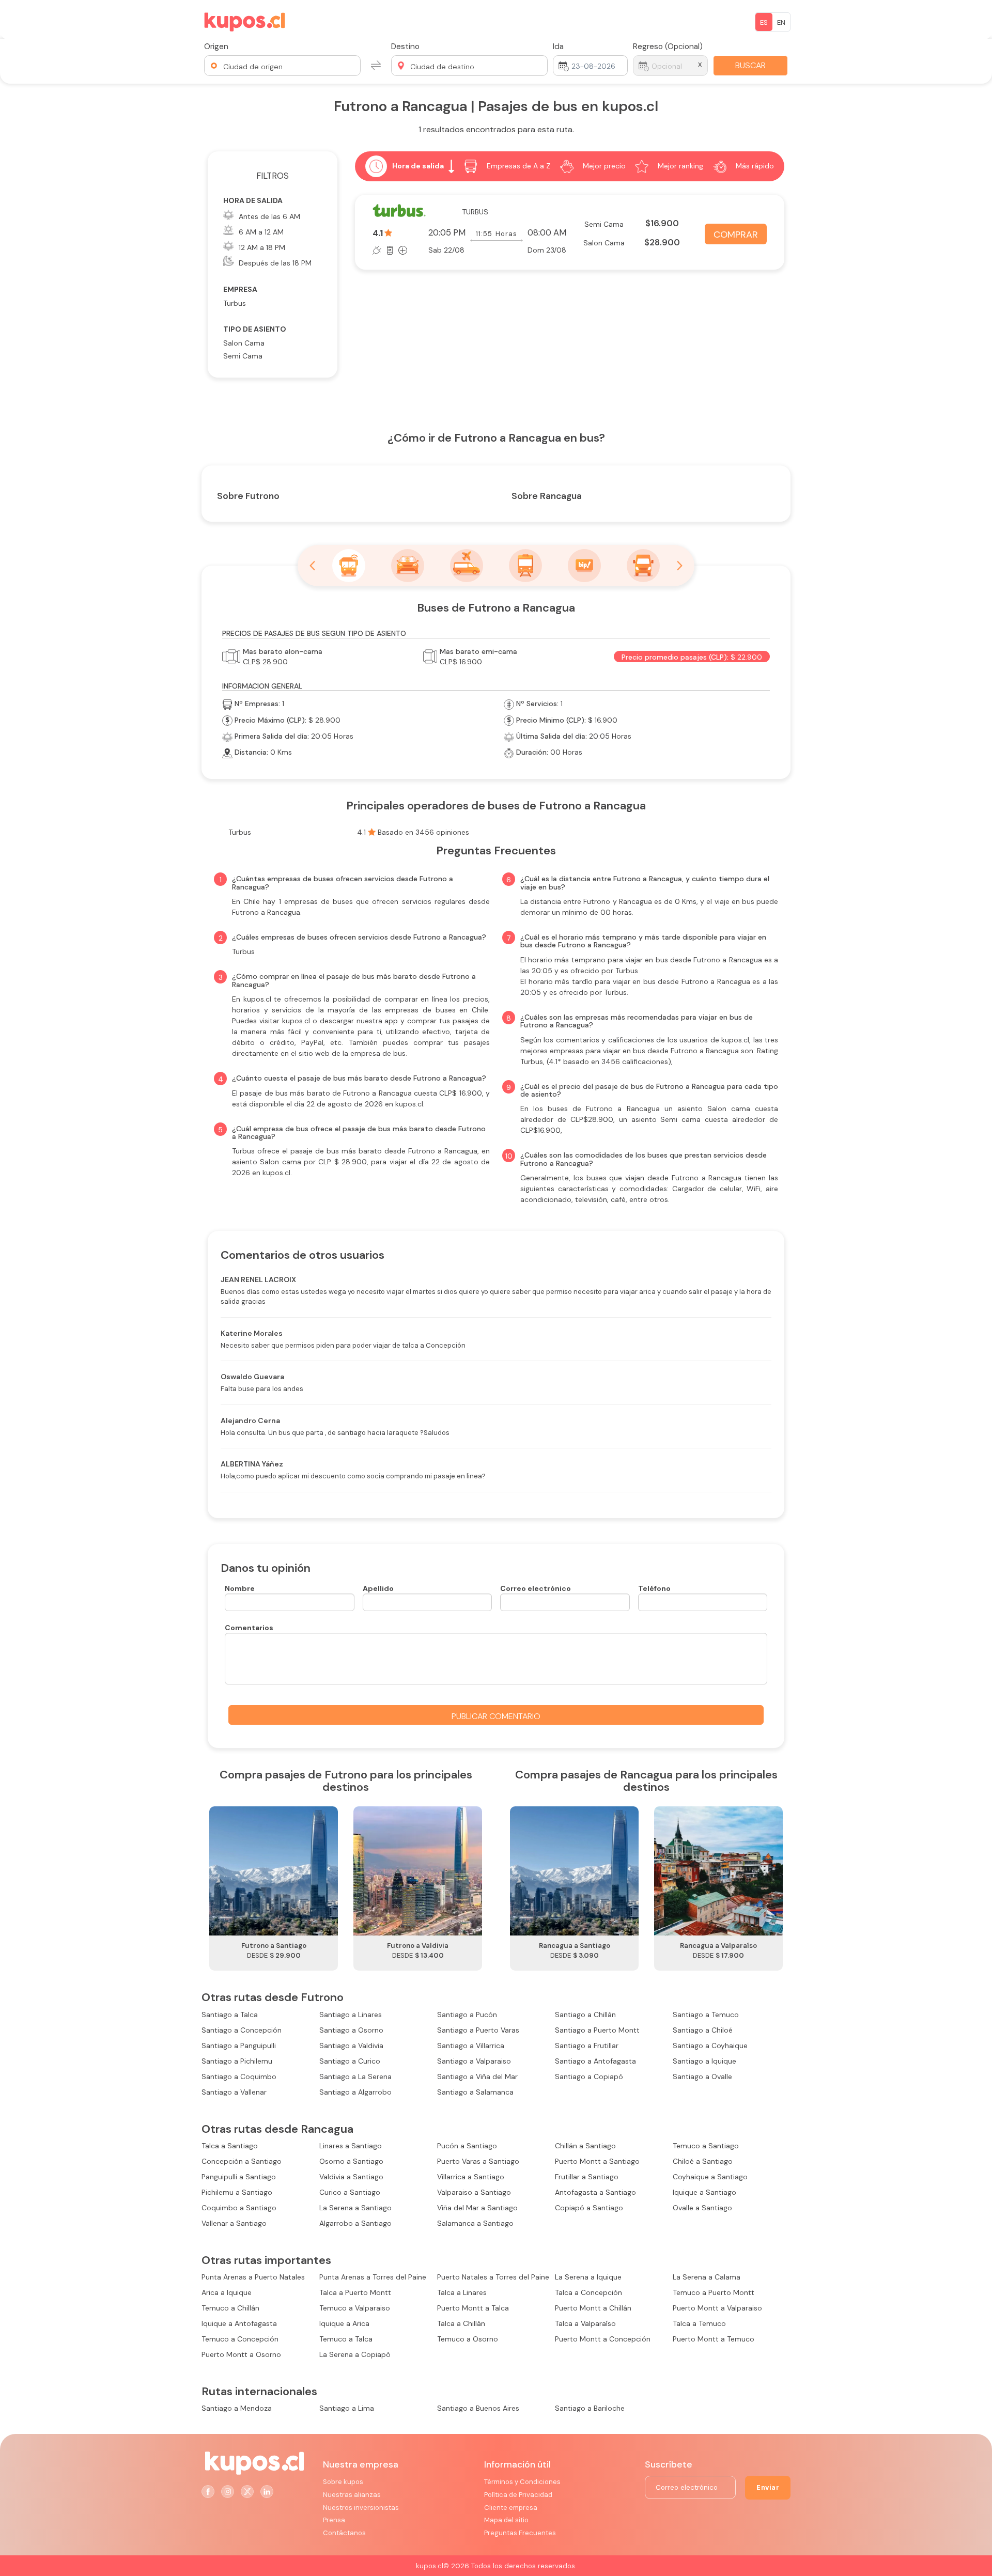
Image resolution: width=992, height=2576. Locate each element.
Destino (405, 46)
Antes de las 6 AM (269, 216)
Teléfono (654, 1588)
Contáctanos (344, 2533)
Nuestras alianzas (352, 2495)
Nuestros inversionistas (361, 2508)
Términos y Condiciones (522, 2482)
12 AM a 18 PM (262, 247)
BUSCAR (750, 65)
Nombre (240, 1588)
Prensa (334, 2520)
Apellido (378, 1588)
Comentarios (249, 1628)
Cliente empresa (511, 2508)
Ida (558, 46)
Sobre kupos (343, 2482)
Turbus (235, 303)
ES (764, 22)
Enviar (768, 2487)
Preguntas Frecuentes (520, 2533)
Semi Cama (243, 356)
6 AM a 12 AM (261, 232)
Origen (216, 46)
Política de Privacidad (518, 2495)
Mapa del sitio (506, 2520)
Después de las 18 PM (275, 263)
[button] (282, 66)
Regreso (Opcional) (668, 46)
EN (781, 22)
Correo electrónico (536, 1588)
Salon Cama (244, 343)
